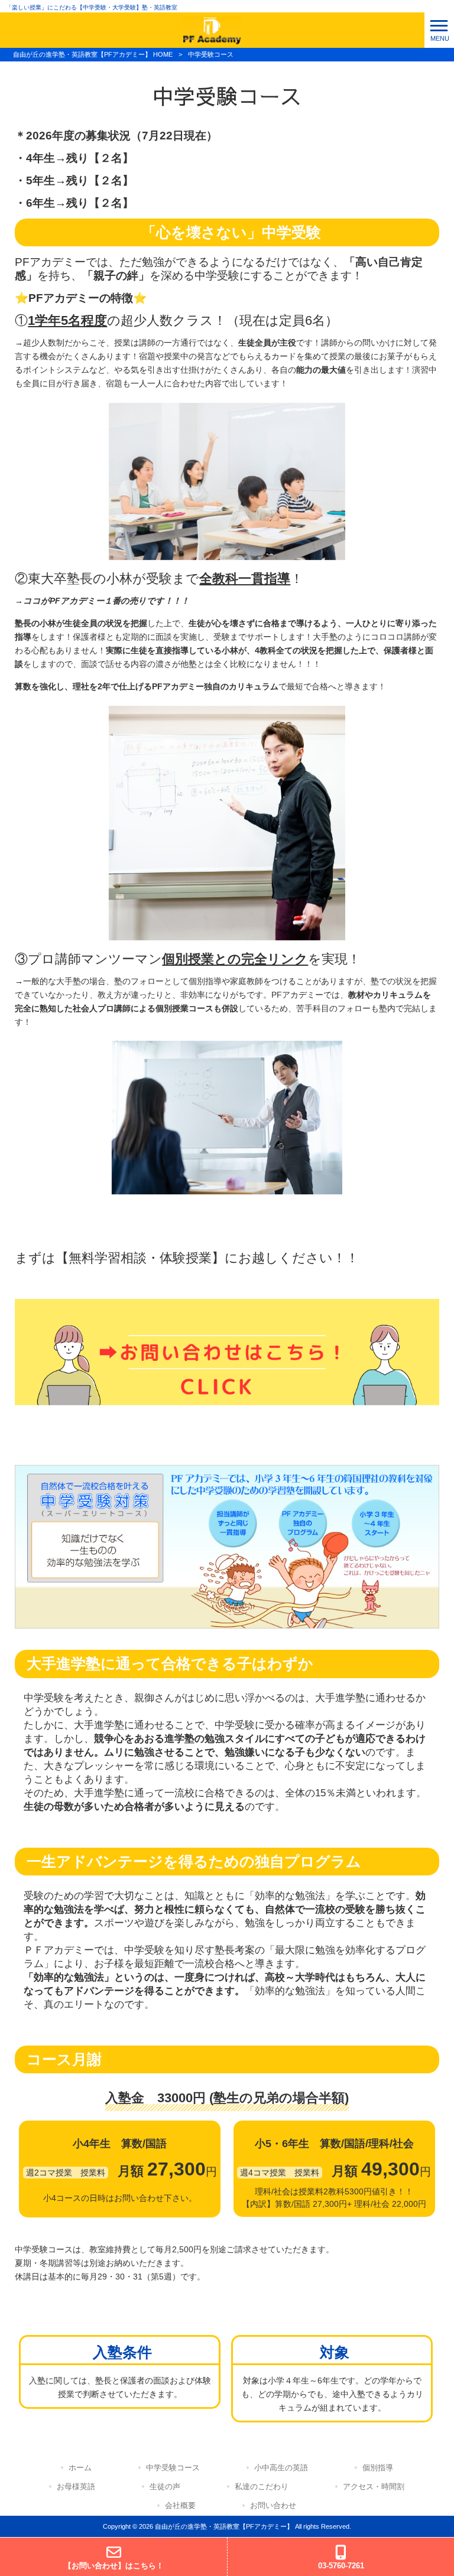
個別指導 (378, 2468)
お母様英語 (76, 2487)
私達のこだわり (262, 2487)
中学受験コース (173, 2468)
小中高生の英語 (281, 2468)
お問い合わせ (273, 2505)
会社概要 (180, 2505)
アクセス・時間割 (374, 2487)
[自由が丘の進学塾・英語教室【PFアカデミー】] (212, 30)
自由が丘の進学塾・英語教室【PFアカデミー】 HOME (93, 54)
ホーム (80, 2468)
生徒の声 (165, 2487)
